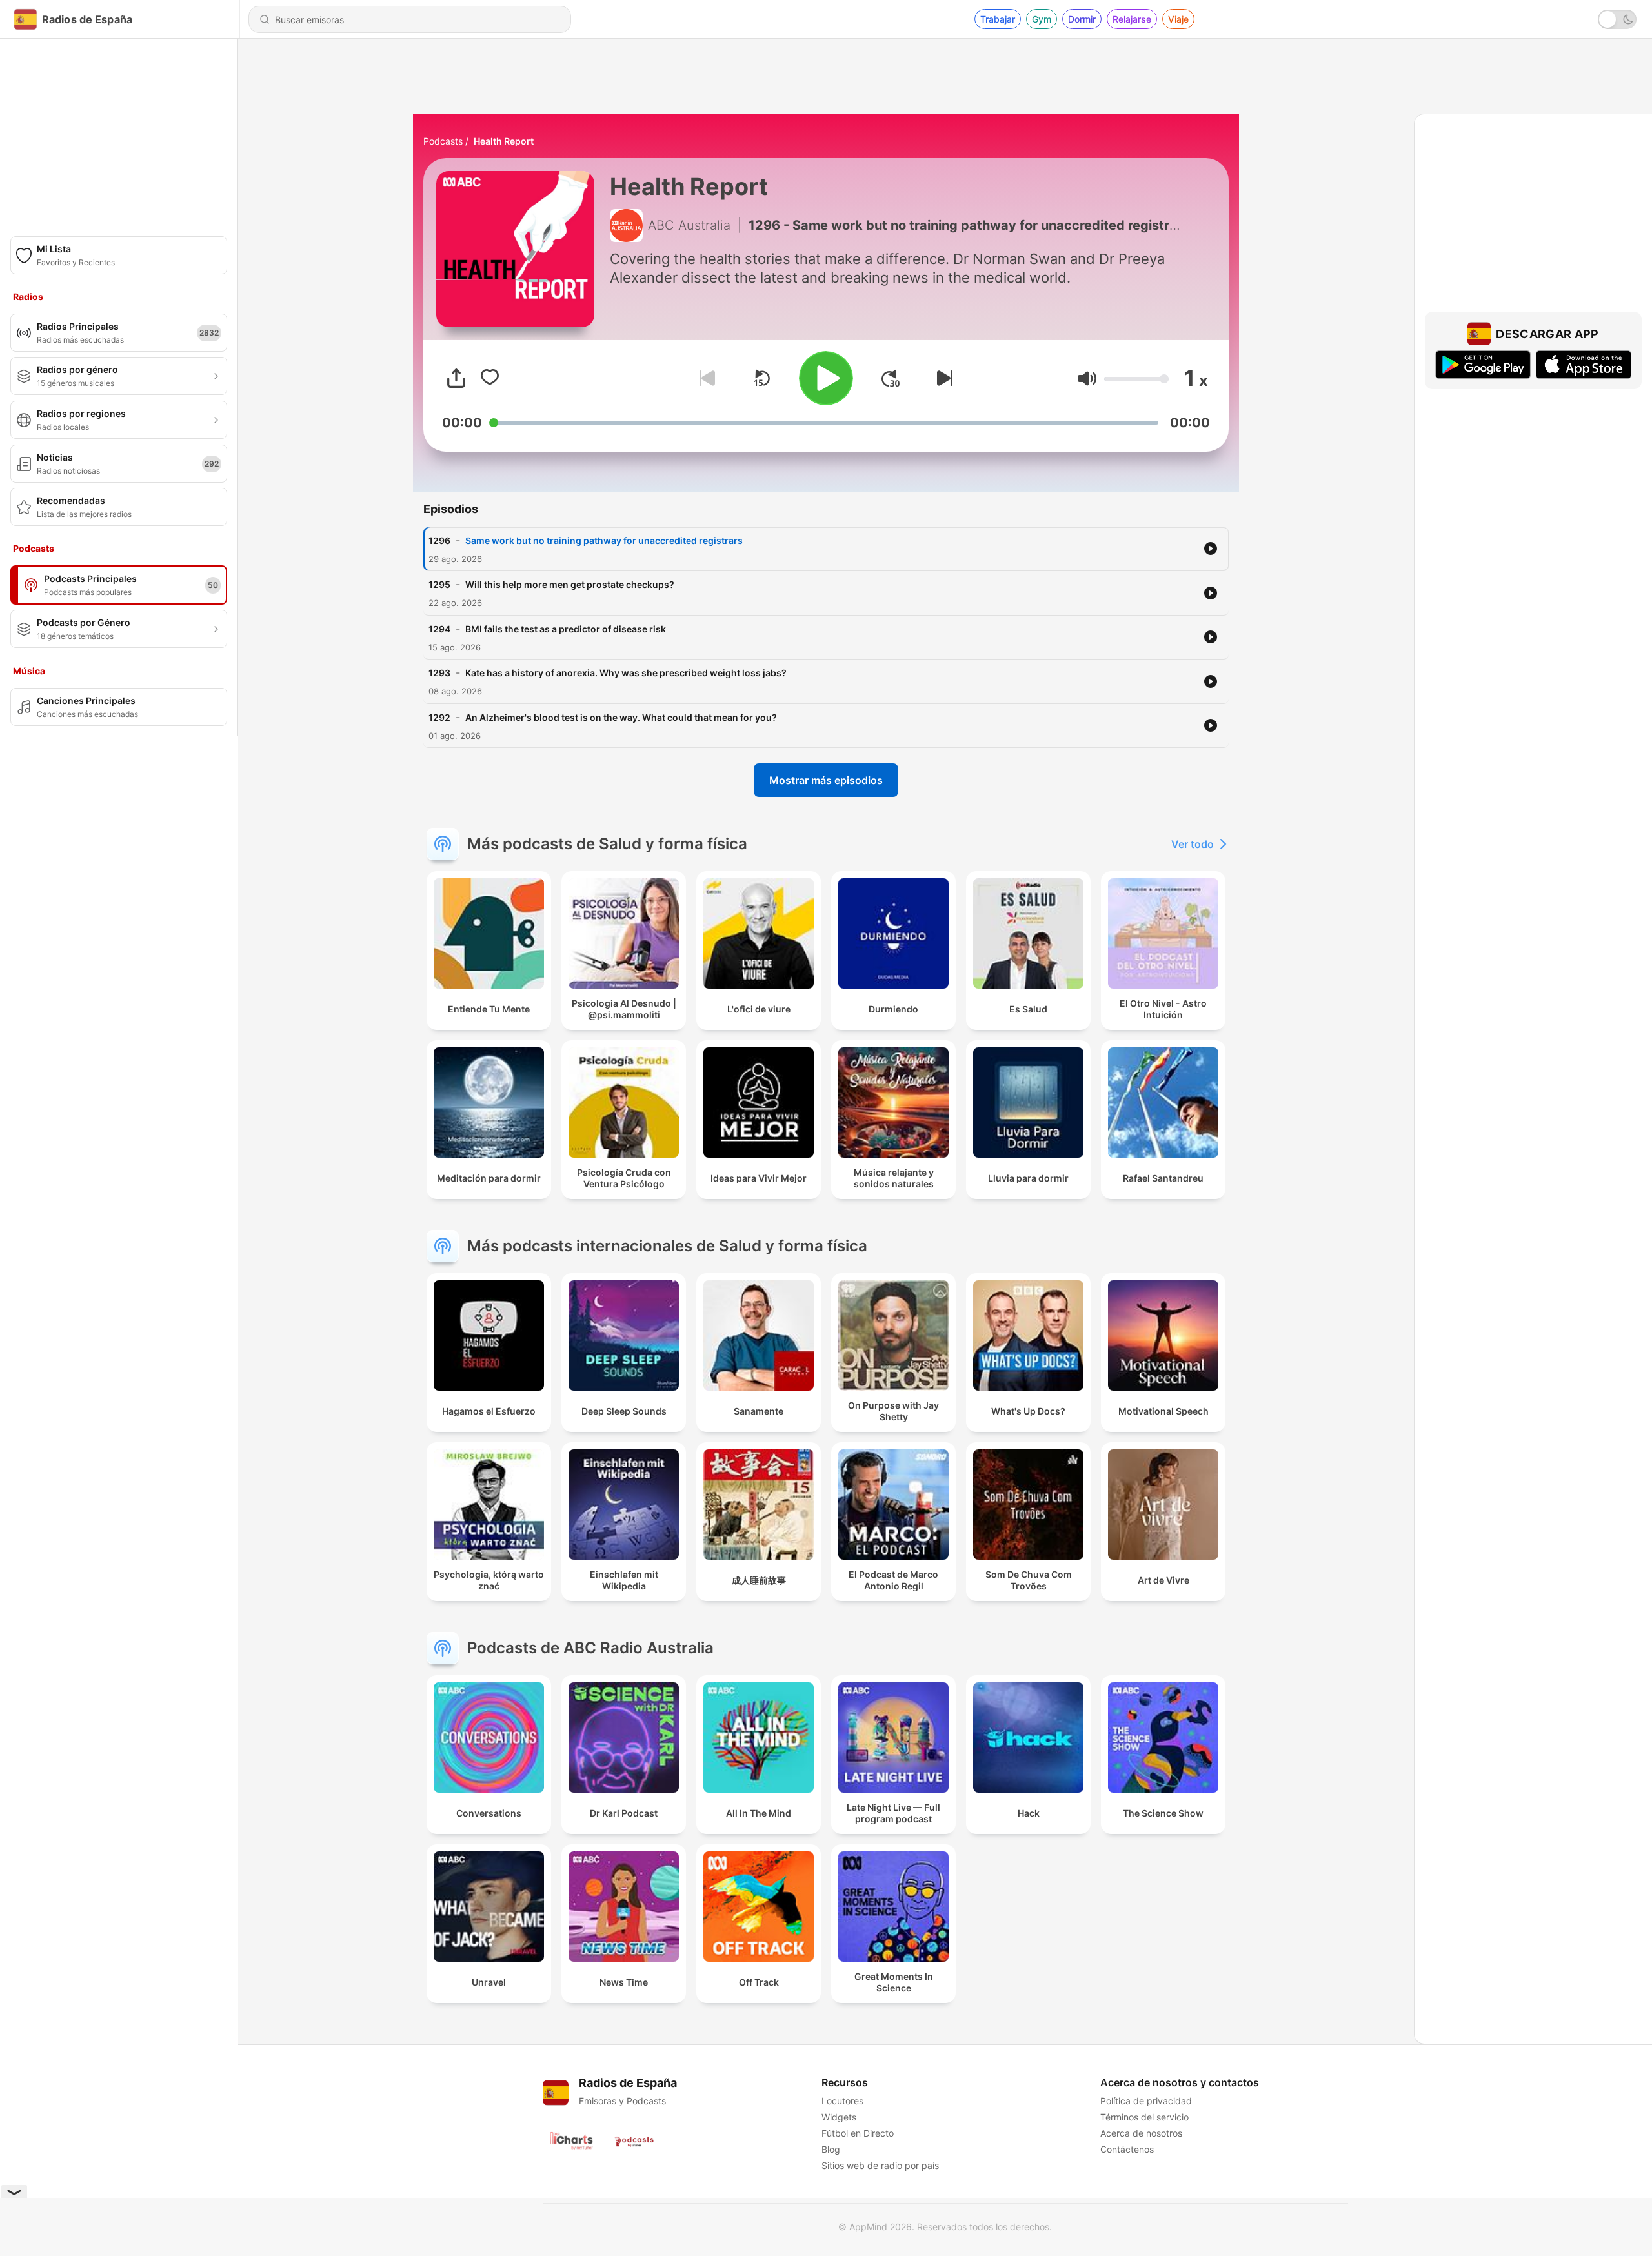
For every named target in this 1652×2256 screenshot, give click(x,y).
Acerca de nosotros (1141, 2133)
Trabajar (998, 19)
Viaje (1178, 19)
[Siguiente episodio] (942, 378)
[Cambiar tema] (1617, 19)
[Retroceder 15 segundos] (761, 378)
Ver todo (1193, 844)
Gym (1042, 19)
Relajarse (1132, 19)
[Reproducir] (826, 378)
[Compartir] (456, 378)
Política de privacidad (1146, 2101)
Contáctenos (1127, 2149)
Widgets (839, 2117)
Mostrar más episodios (826, 780)
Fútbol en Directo (858, 2133)
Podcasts (443, 141)
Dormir (1082, 19)
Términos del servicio (1144, 2117)
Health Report (504, 141)
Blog (831, 2149)
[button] (1087, 378)
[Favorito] (490, 378)
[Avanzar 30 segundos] (891, 378)
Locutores (842, 2101)
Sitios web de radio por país (880, 2165)
